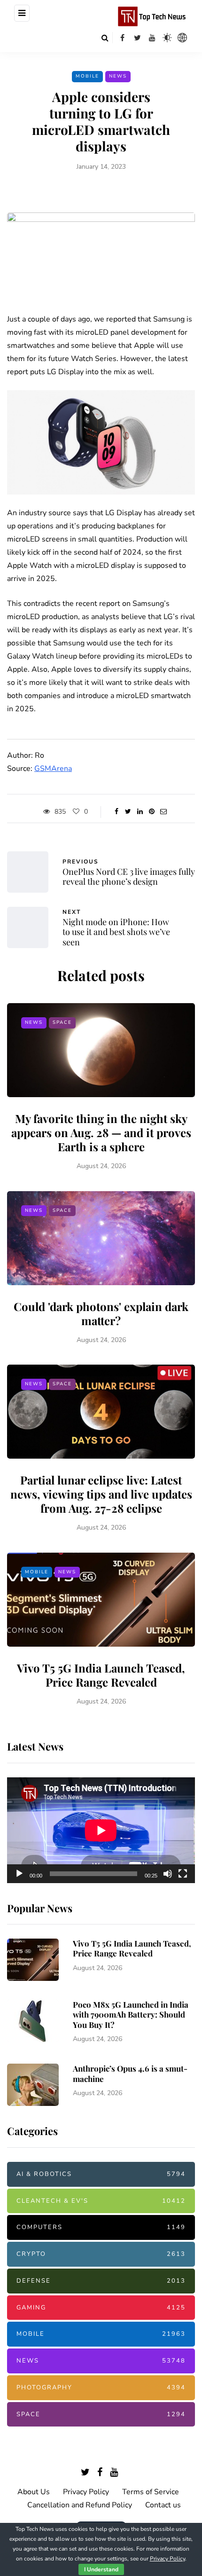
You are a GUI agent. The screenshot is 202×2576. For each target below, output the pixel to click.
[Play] (19, 1874)
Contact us (163, 2505)
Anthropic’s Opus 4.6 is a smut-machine (130, 2073)
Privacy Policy (86, 2492)
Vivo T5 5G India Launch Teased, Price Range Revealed (101, 1675)
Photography (101, 2388)
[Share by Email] (163, 812)
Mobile (87, 76)
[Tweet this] (128, 812)
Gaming (101, 2308)
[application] (101, 1830)
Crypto (101, 2254)
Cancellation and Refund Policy (80, 2505)
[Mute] (168, 1874)
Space (62, 1022)
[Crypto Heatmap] (182, 38)
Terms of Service (151, 2492)
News (118, 76)
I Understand (101, 2569)
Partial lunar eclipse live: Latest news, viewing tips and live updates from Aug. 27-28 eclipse (101, 1494)
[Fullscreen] (183, 1874)
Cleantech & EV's (101, 2201)
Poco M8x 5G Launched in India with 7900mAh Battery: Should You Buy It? (131, 2014)
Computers (101, 2227)
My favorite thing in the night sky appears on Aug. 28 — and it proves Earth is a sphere (101, 1132)
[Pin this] (151, 812)
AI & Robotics (101, 2174)
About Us (34, 2492)
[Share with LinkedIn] (140, 812)
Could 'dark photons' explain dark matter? (101, 1313)
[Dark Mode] (167, 38)
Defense (101, 2281)
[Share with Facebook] (116, 812)
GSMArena (53, 769)
